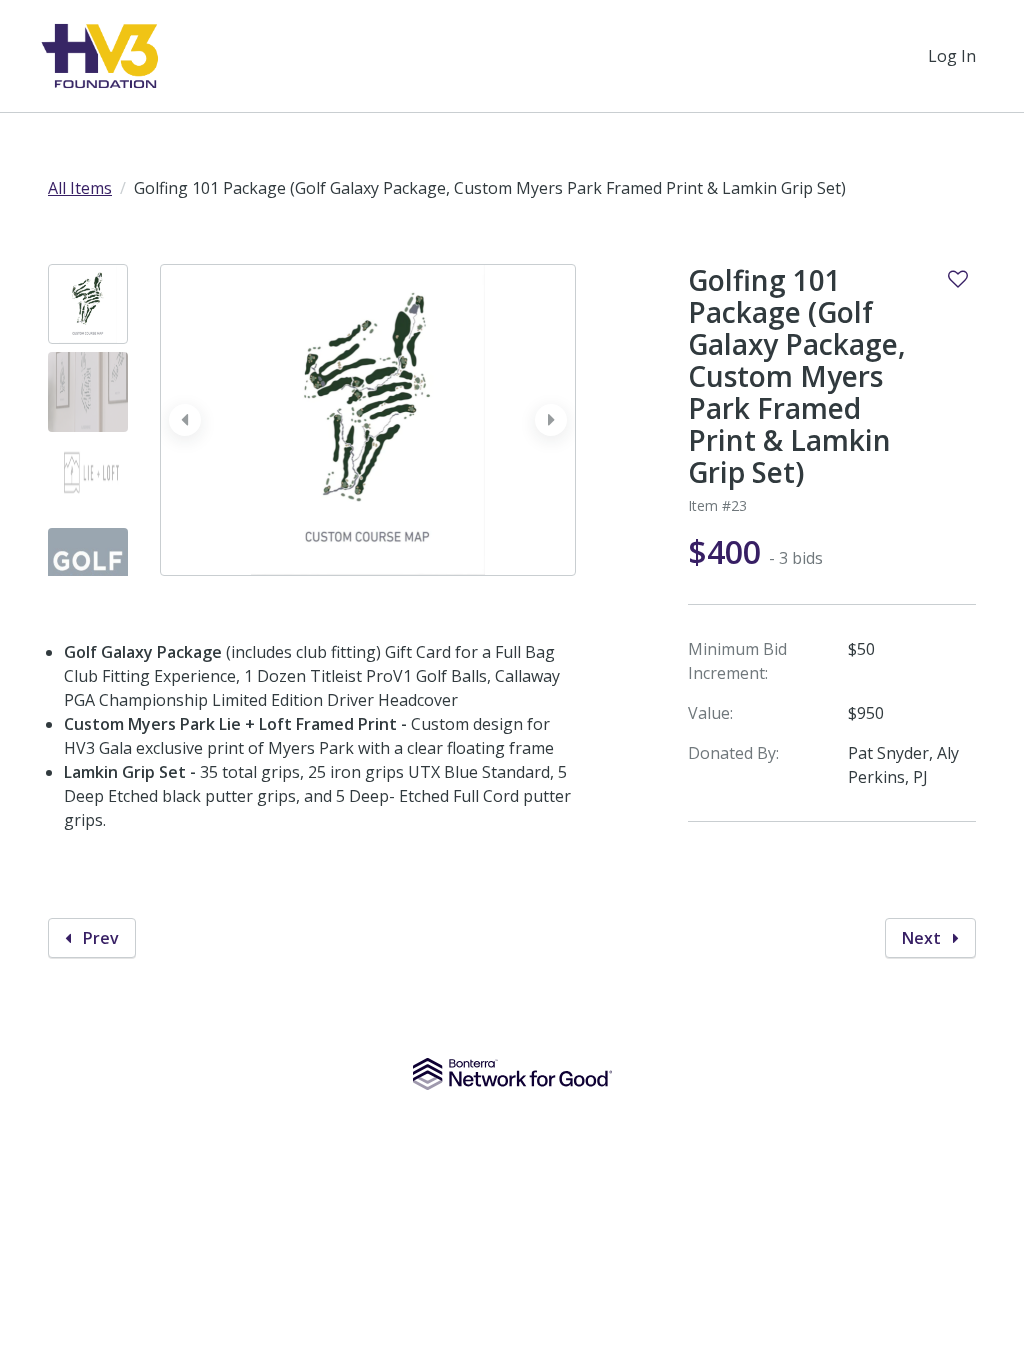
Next (923, 938)
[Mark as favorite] (958, 279)
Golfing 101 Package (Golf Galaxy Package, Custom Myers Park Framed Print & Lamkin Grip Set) (797, 376)
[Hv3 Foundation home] (100, 56)
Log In (952, 56)
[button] (551, 420)
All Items (80, 188)
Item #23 (717, 505)
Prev (99, 938)
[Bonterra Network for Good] (512, 1074)
